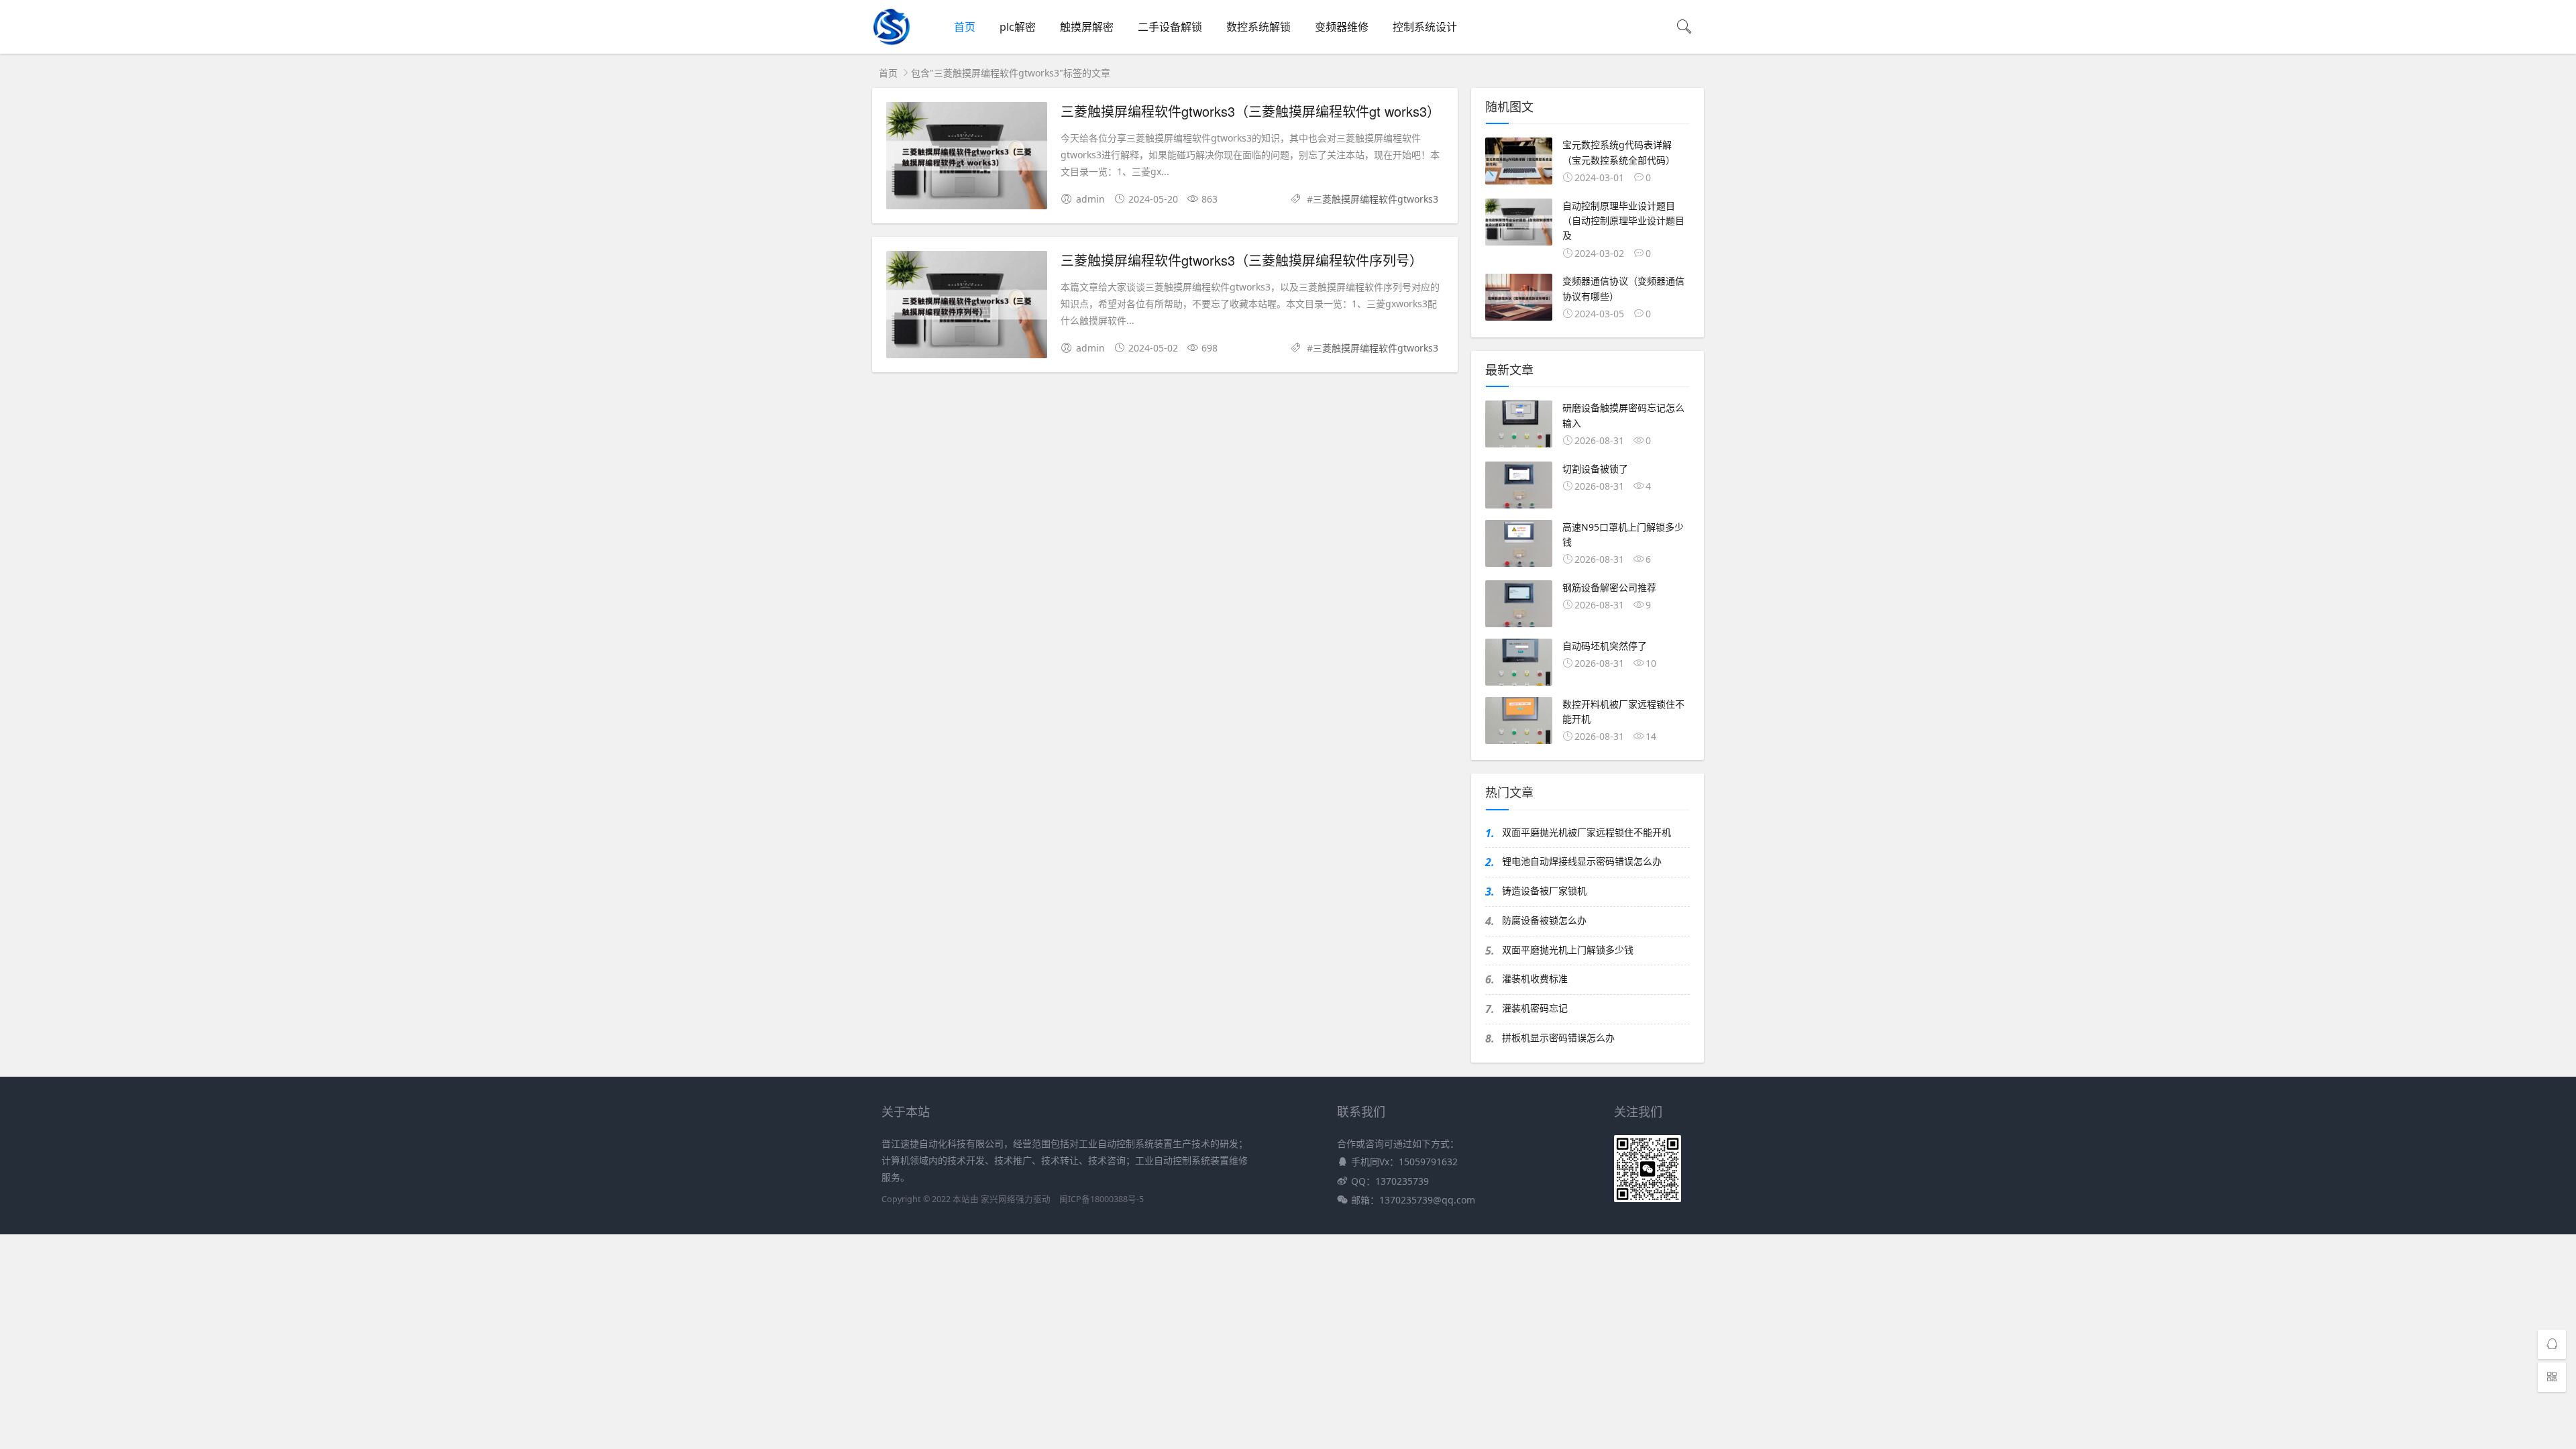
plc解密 (1018, 27)
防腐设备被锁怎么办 (1544, 920)
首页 (965, 27)
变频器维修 (1342, 27)
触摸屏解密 (1087, 27)
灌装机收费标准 (1535, 978)
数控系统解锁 (1258, 27)
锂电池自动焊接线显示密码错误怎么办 (1582, 861)
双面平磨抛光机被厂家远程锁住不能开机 (1587, 832)
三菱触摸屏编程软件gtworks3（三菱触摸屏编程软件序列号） (1242, 260)
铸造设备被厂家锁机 (1544, 891)
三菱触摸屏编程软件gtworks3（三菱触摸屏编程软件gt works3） (1250, 111)
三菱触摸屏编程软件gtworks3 (1376, 199)
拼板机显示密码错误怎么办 (1558, 1037)
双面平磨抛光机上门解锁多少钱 (1568, 950)
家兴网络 (998, 1199)
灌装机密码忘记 (1535, 1008)
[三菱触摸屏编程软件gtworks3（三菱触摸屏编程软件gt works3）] (967, 158)
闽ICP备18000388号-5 (1102, 1199)
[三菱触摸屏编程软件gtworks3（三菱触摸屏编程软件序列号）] (967, 307)
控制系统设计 (1425, 27)
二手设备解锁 (1170, 27)
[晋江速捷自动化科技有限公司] (892, 43)
